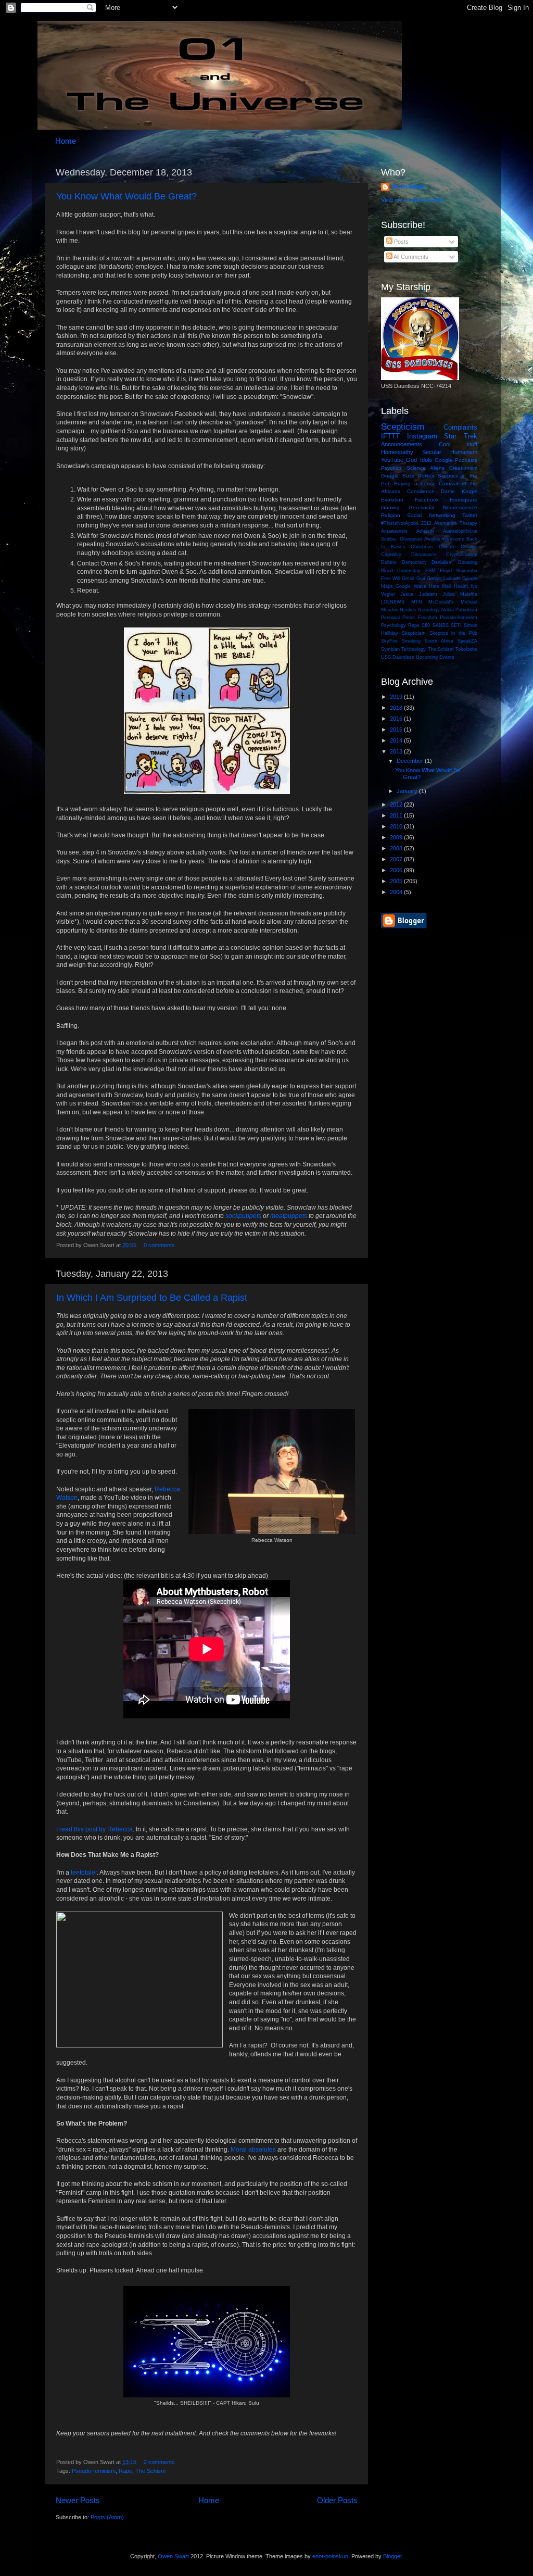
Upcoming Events (435, 657)
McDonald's (441, 602)
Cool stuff (458, 444)
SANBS (441, 625)
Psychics (391, 468)
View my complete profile (412, 200)
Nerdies (408, 610)
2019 (397, 697)
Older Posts (337, 2500)
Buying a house (415, 483)
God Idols (419, 460)
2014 (397, 740)
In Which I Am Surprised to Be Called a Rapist (152, 1298)
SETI (456, 625)
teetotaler (84, 1873)
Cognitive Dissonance (409, 555)
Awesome (454, 539)
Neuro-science (460, 507)
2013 (397, 751)
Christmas (422, 547)
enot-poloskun (330, 2556)
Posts (401, 242)
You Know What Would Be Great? (126, 196)
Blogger (392, 2556)
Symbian (390, 649)
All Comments (410, 257)
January (408, 791)
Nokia (448, 610)
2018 (397, 708)
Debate (389, 562)
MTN (417, 602)
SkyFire (389, 641)
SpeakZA (467, 641)
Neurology (429, 610)
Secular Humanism (450, 452)
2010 (397, 826)
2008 (397, 848)
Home (66, 141)
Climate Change (458, 547)
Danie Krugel (459, 491)
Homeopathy (397, 452)
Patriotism (466, 610)
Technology (414, 649)
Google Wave (411, 586)
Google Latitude (444, 579)
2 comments (159, 2462)
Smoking (411, 641)
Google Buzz (398, 476)
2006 (397, 870)
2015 (397, 730)
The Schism (150, 2471)
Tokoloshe (466, 649)
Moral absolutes (253, 2150)
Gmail (408, 579)
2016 (397, 719)
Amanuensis (394, 531)
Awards (432, 539)
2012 (426, 523)
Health (461, 586)
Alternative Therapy (456, 523)
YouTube (392, 460)
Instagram (422, 436)
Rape (125, 2471)
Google (443, 460)
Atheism (425, 531)
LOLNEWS (393, 602)
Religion (391, 515)
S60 (426, 625)
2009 (397, 837)
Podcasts (466, 460)
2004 (397, 892)
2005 (397, 881)
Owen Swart (408, 186)
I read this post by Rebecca (94, 1829)
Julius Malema (460, 594)
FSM (430, 571)
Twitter (470, 515)
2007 (397, 859)
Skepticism (414, 633)
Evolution (392, 500)
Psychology (394, 625)
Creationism (463, 468)
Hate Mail (440, 586)
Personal (390, 618)
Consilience (421, 491)
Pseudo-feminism (94, 2471)
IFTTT (390, 436)
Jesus (407, 594)
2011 (397, 815)
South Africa (439, 641)
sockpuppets (243, 1216)
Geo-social (421, 507)
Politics (426, 476)
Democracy (414, 562)
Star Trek (461, 436)
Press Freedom (420, 618)
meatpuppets (289, 1216)
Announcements (402, 444)
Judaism (428, 594)
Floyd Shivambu (459, 571)
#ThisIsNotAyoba (400, 523)
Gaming (390, 507)
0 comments (159, 1245)
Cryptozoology (462, 555)
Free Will (391, 579)
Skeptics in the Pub (453, 633)
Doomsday (409, 571)
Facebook (427, 500)
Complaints (460, 427)
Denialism (442, 562)
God (421, 579)
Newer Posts (78, 2500)
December (411, 761)
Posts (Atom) (107, 2517)
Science (416, 468)
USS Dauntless (398, 657)
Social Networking (431, 515)
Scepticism (403, 426)
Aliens (437, 468)
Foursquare (464, 500)
